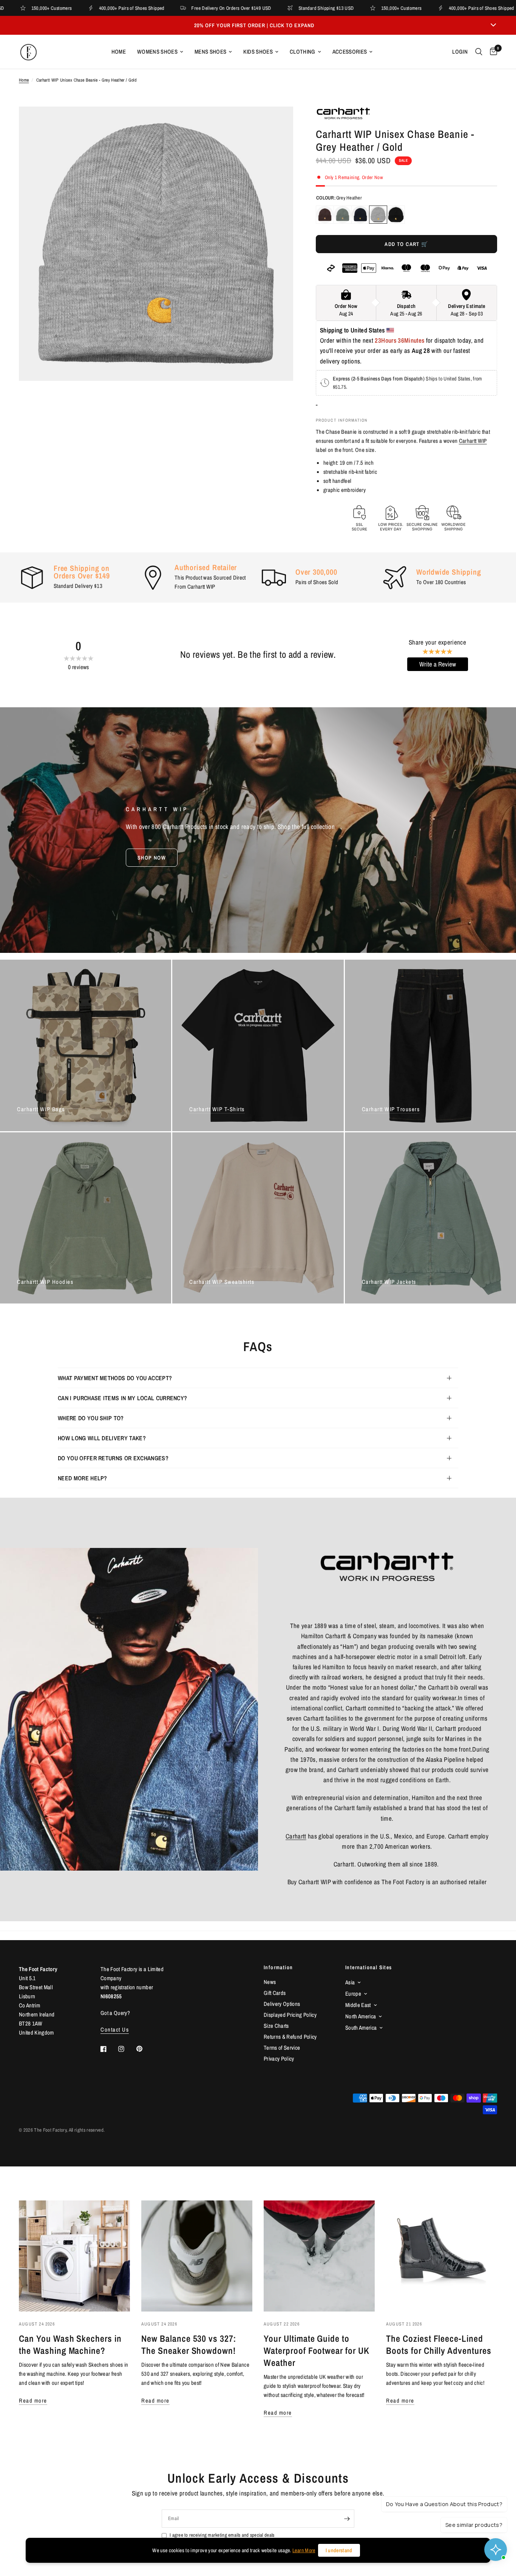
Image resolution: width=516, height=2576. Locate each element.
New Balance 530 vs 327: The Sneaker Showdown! (189, 2344)
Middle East (358, 2005)
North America (361, 2016)
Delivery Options (282, 2004)
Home (119, 52)
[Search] (479, 52)
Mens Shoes (210, 52)
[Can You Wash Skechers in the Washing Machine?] (74, 2256)
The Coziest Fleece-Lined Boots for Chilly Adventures (439, 2344)
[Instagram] (127, 2049)
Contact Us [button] (115, 2029)
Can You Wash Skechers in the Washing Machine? (70, 2344)
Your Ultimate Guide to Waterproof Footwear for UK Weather (317, 2350)
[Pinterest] (145, 2049)
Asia (350, 1982)
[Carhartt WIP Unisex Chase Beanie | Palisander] (325, 215)
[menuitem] (119, 52)
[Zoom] (277, 122)
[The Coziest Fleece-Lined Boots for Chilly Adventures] (442, 2256)
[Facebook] (109, 2049)
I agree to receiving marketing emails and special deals (222, 2535)
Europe (353, 1994)
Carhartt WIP (473, 441)
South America (361, 2028)
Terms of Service (282, 2048)
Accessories (350, 52)
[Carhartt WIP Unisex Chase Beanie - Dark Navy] (360, 215)
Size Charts (276, 2026)
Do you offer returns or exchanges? (113, 1458)
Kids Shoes (258, 52)
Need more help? (83, 1478)
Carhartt (296, 1836)
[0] (492, 52)
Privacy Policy (279, 2059)
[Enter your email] (347, 2519)
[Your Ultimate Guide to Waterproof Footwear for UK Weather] (319, 2256)
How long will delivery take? (102, 1438)
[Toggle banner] (493, 25)
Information (278, 1967)
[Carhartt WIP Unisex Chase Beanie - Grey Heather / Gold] (378, 215)
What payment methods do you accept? (115, 1378)
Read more (33, 2401)
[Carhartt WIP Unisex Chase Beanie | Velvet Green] (343, 215)
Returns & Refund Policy (290, 2037)
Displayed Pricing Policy (290, 2015)
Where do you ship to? (91, 1418)
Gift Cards (275, 1993)
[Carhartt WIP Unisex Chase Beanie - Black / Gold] (396, 215)
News (270, 1982)
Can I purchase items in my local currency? (122, 1398)
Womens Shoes (157, 52)
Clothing (303, 52)
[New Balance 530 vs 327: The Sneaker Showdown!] (197, 2256)
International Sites (369, 1967)
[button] (152, 858)
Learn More (304, 2550)
